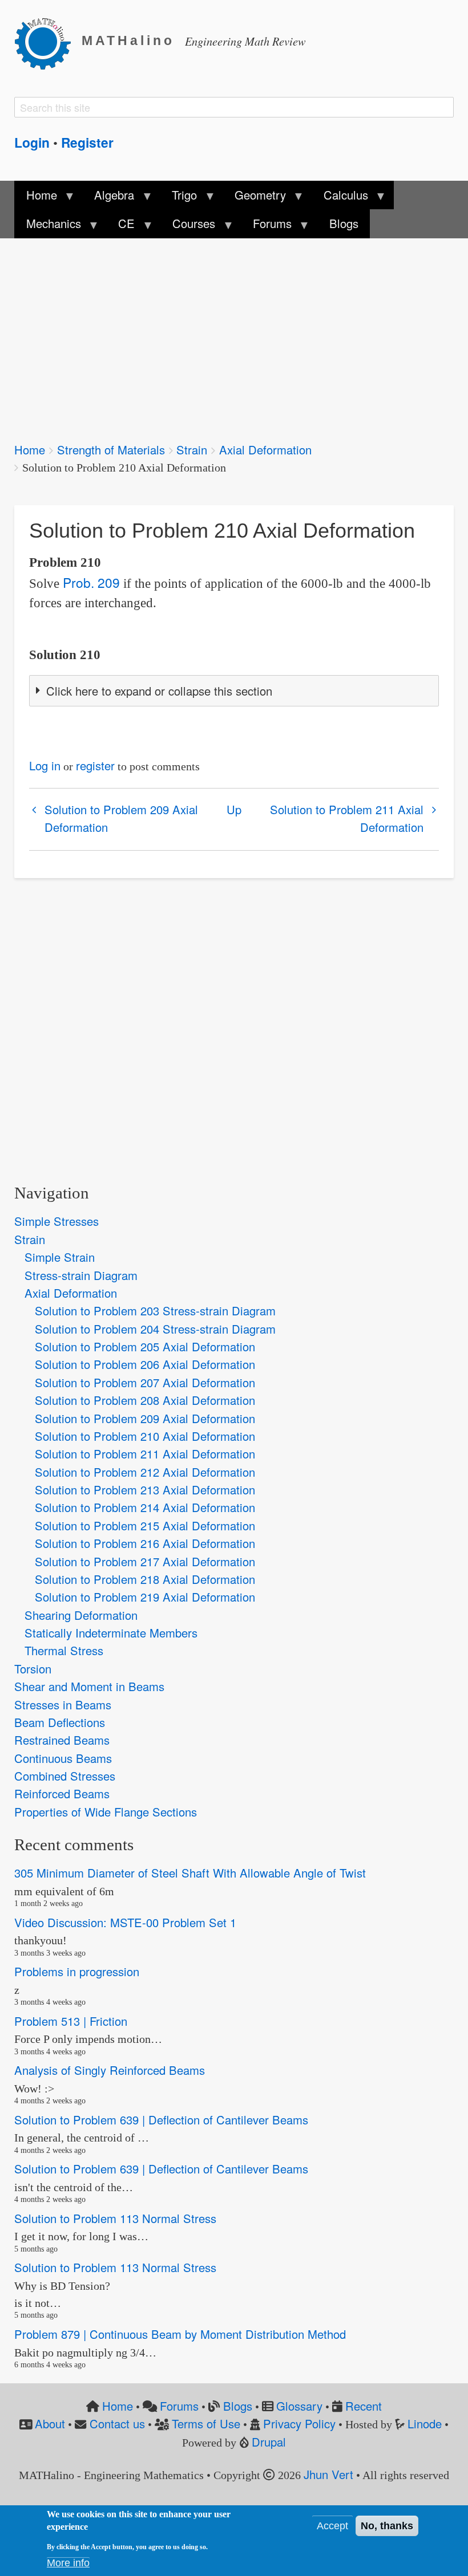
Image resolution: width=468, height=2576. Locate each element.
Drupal (269, 2442)
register (95, 765)
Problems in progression (77, 1971)
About (50, 2423)
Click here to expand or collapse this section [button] (159, 691)
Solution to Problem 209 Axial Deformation (121, 818)
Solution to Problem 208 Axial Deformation (145, 1400)
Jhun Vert (328, 2474)
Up (234, 809)
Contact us (117, 2423)
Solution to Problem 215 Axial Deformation (145, 1525)
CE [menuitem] (121, 226)
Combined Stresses (65, 1776)
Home (30, 450)
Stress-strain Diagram (81, 1275)
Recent (364, 2406)
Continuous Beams (63, 1758)
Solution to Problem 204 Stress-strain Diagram (155, 1329)
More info (68, 2563)
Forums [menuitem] (267, 226)
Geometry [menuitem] (255, 198)
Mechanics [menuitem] (47, 226)
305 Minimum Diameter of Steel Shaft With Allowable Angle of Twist (190, 1873)
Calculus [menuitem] (340, 198)
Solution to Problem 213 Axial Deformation (145, 1490)
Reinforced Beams (62, 1793)
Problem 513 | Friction (71, 2021)
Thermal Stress (64, 1650)
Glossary (299, 2406)
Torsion (33, 1669)
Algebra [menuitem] (108, 198)
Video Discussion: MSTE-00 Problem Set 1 (125, 1922)
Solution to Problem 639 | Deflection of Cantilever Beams (161, 2120)
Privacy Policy (299, 2423)
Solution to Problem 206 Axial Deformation (145, 1364)
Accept (332, 2526)
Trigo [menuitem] (179, 198)
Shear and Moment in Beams (89, 1686)
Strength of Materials (111, 450)
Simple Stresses (57, 1221)
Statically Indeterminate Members (111, 1633)
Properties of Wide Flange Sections (106, 1812)
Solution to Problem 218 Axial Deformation (145, 1579)
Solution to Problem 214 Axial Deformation (145, 1507)
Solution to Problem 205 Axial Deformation (145, 1346)
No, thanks (387, 2526)
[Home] (48, 42)
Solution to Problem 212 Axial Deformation (145, 1472)
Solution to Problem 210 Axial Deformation (145, 1436)
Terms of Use (206, 2423)
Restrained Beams (62, 1740)
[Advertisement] (234, 332)
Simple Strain (60, 1257)
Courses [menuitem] (188, 226)
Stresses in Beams (63, 1705)
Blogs (238, 2406)
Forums (179, 2406)
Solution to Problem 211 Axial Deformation (347, 818)
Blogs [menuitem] (344, 223)
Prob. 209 (91, 582)
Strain (192, 450)
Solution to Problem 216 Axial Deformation (145, 1543)
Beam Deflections (60, 1722)
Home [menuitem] (35, 198)
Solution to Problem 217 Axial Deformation (145, 1561)
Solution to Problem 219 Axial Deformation (145, 1597)
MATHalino (128, 41)
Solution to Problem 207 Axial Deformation (145, 1382)
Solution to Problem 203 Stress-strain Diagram (155, 1311)
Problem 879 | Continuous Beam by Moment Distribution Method (180, 2334)
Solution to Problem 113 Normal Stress (115, 2218)
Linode (425, 2423)
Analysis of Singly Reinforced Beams (110, 2070)
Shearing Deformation (81, 1615)
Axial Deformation (265, 450)
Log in (45, 765)
